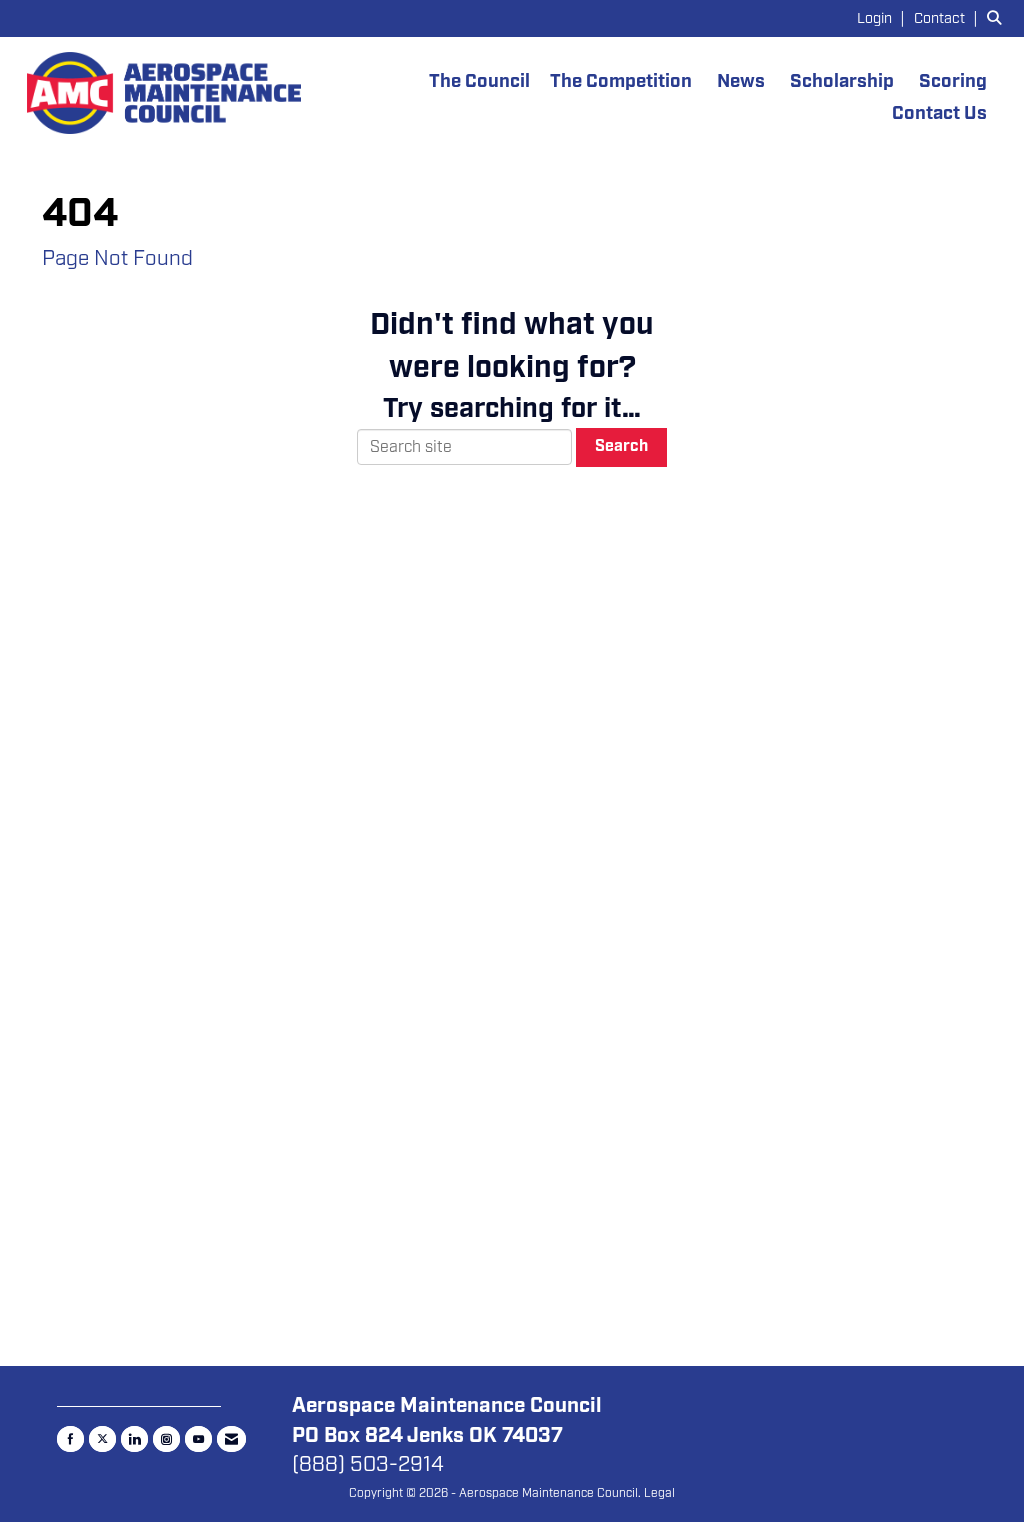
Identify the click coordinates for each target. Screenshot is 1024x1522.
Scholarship (842, 81)
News (741, 81)
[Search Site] (998, 18)
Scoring (953, 81)
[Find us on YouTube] (198, 1439)
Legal (659, 1493)
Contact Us (939, 113)
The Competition (621, 81)
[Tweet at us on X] (102, 1439)
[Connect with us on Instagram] (166, 1439)
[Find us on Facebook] (70, 1439)
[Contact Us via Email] (231, 1439)
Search (621, 446)
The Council (479, 81)
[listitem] (883, 18)
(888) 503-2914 (368, 1464)
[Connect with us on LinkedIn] (134, 1439)
